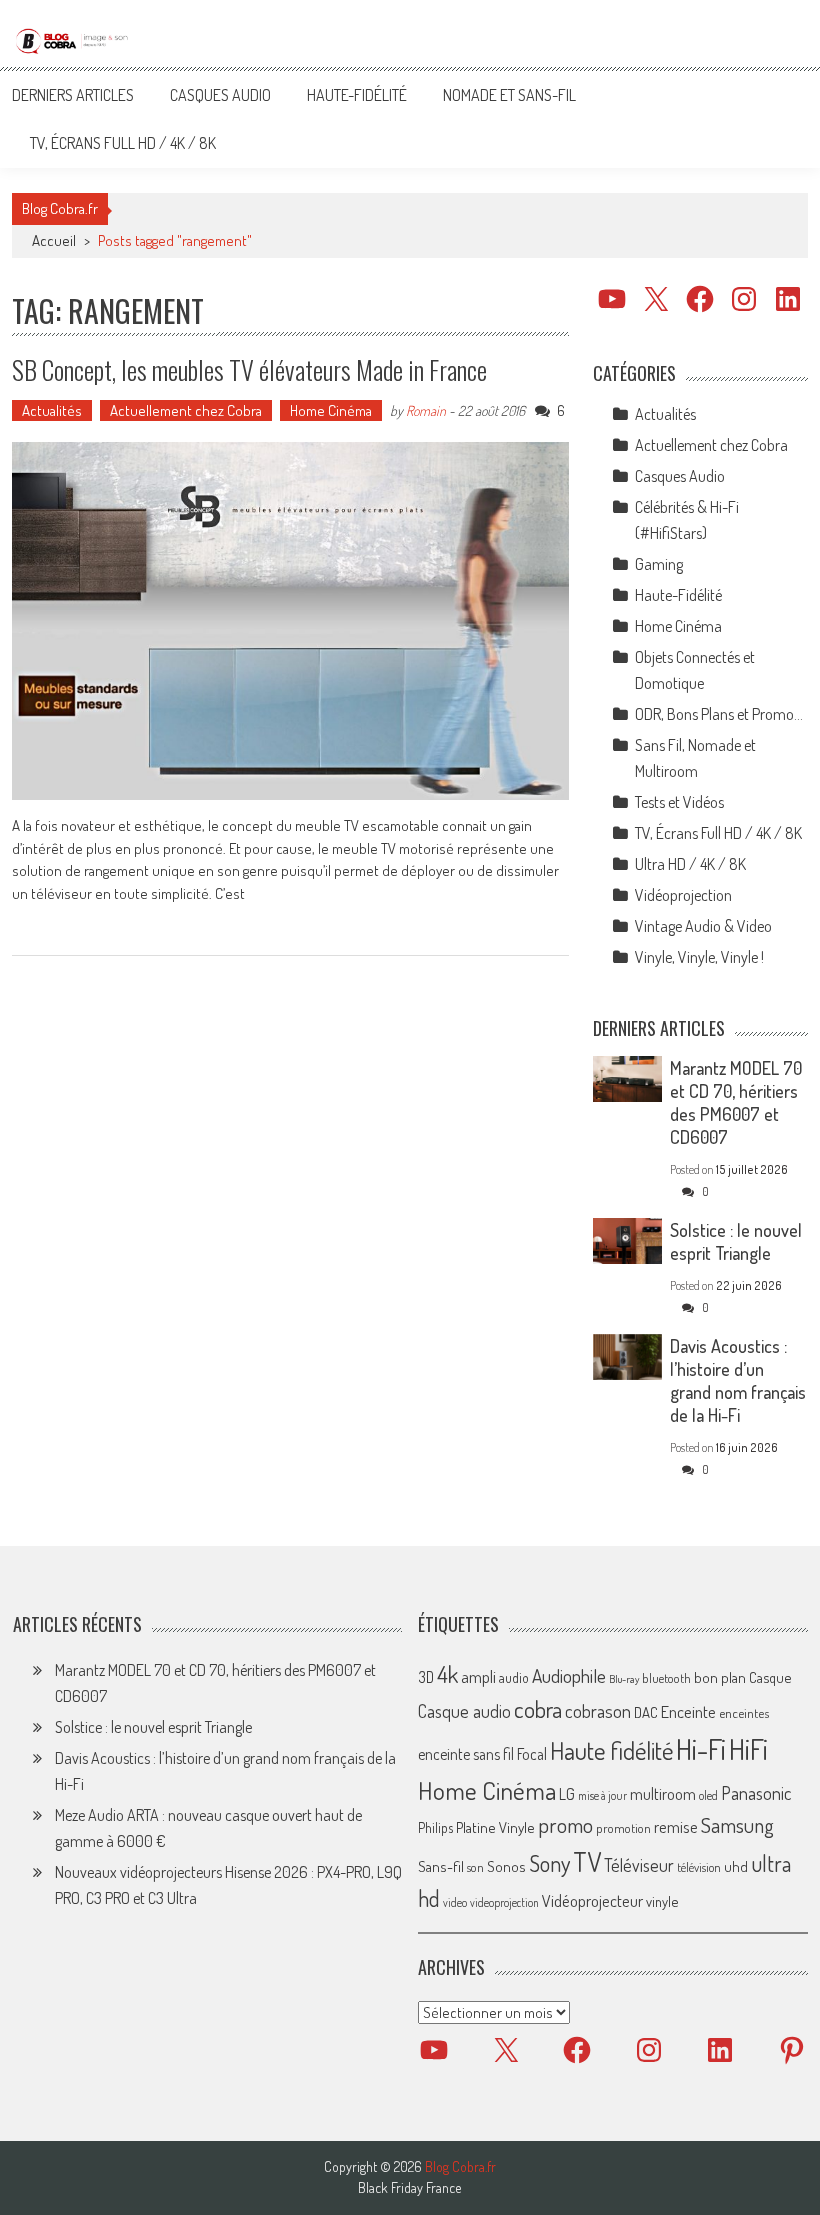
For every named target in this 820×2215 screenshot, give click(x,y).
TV (587, 1861)
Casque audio (464, 1711)
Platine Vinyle (495, 1827)
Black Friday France (409, 2188)
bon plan (720, 1677)
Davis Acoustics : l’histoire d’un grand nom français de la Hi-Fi (738, 1380)
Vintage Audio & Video (703, 926)
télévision (699, 1867)
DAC (646, 1712)
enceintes (744, 1712)
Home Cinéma (331, 410)
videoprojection (504, 1902)
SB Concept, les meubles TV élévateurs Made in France (249, 369)
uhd (736, 1866)
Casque (770, 1677)
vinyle (662, 1901)
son (475, 1867)
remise (676, 1826)
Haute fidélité (611, 1750)
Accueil (54, 240)
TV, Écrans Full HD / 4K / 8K (123, 143)
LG (567, 1794)
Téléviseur (639, 1865)
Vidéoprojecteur (592, 1900)
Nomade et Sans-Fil (509, 95)
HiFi (748, 1749)
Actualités (52, 410)
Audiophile (569, 1675)
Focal (532, 1754)
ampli (478, 1676)
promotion (623, 1828)
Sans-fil (441, 1866)
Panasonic (756, 1792)
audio (514, 1677)
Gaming (659, 564)
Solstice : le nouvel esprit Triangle (736, 1241)
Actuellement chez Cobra (186, 410)
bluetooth (666, 1678)
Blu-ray (624, 1679)
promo (565, 1824)
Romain (426, 410)
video (455, 1902)
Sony (549, 1863)
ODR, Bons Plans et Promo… (719, 714)
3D (426, 1677)
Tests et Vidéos (679, 802)
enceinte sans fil (466, 1754)
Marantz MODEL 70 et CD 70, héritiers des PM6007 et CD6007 (736, 1102)
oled (708, 1795)
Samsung (737, 1825)
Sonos (506, 1866)
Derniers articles (73, 95)
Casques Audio (220, 95)
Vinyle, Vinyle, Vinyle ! (699, 957)
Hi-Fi (701, 1748)
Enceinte (688, 1711)
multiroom (663, 1794)
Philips (435, 1827)
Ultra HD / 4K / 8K (690, 864)
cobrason (598, 1710)
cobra (538, 1709)
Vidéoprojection (683, 895)
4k (447, 1674)
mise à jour (602, 1795)
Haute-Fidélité (357, 95)
